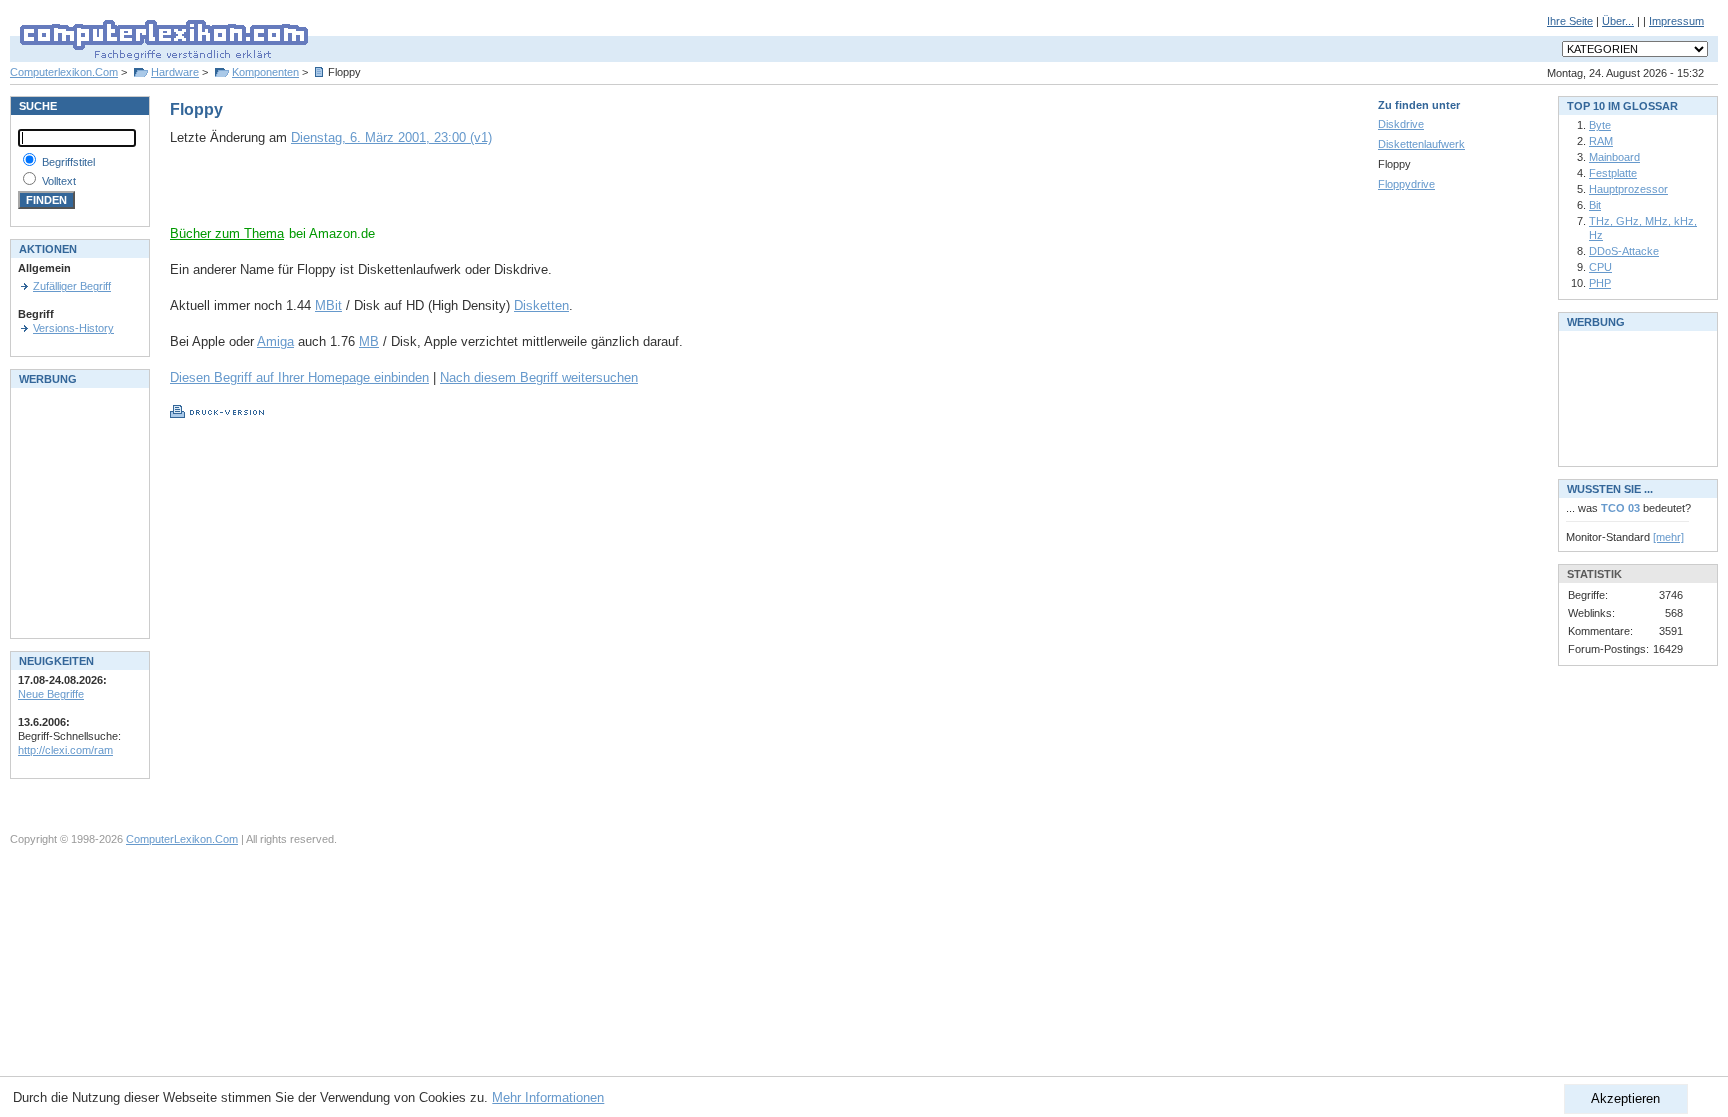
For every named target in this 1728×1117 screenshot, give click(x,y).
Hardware (175, 72)
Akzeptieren (1625, 1098)
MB (369, 341)
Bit (1595, 205)
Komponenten (265, 72)
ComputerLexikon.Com (182, 839)
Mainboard (1614, 157)
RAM (1601, 141)
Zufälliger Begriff (72, 286)
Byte (1600, 125)
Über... (1618, 21)
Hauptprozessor (1628, 189)
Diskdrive (1401, 124)
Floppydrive (1406, 184)
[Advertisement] (404, 195)
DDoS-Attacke (1624, 251)
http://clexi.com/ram (65, 750)
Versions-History (73, 328)
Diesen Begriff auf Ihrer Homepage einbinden (299, 377)
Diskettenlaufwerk (1421, 144)
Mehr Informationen (548, 1097)
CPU (1600, 267)
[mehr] (1668, 537)
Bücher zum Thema (227, 233)
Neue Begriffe (51, 694)
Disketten (541, 305)
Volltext (59, 181)
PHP (1600, 283)
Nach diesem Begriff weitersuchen (539, 377)
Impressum (1676, 21)
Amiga (275, 341)
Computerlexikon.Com (64, 72)
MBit (328, 305)
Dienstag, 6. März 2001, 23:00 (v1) (391, 137)
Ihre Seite (1570, 21)
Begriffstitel (68, 162)
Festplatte (1613, 173)
